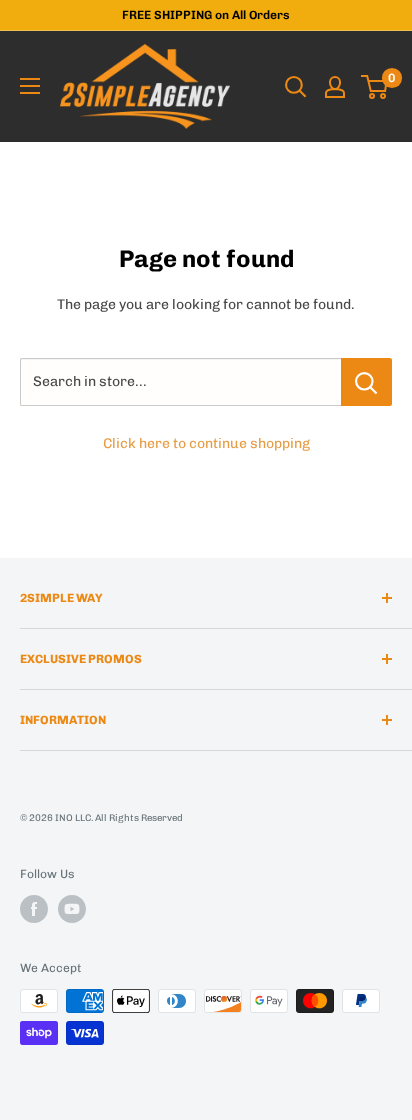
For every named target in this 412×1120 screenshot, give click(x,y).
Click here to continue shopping (206, 443)
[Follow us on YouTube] (72, 909)
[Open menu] (30, 86)
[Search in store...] (366, 382)
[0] (375, 87)
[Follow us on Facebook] (34, 909)
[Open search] (296, 87)
